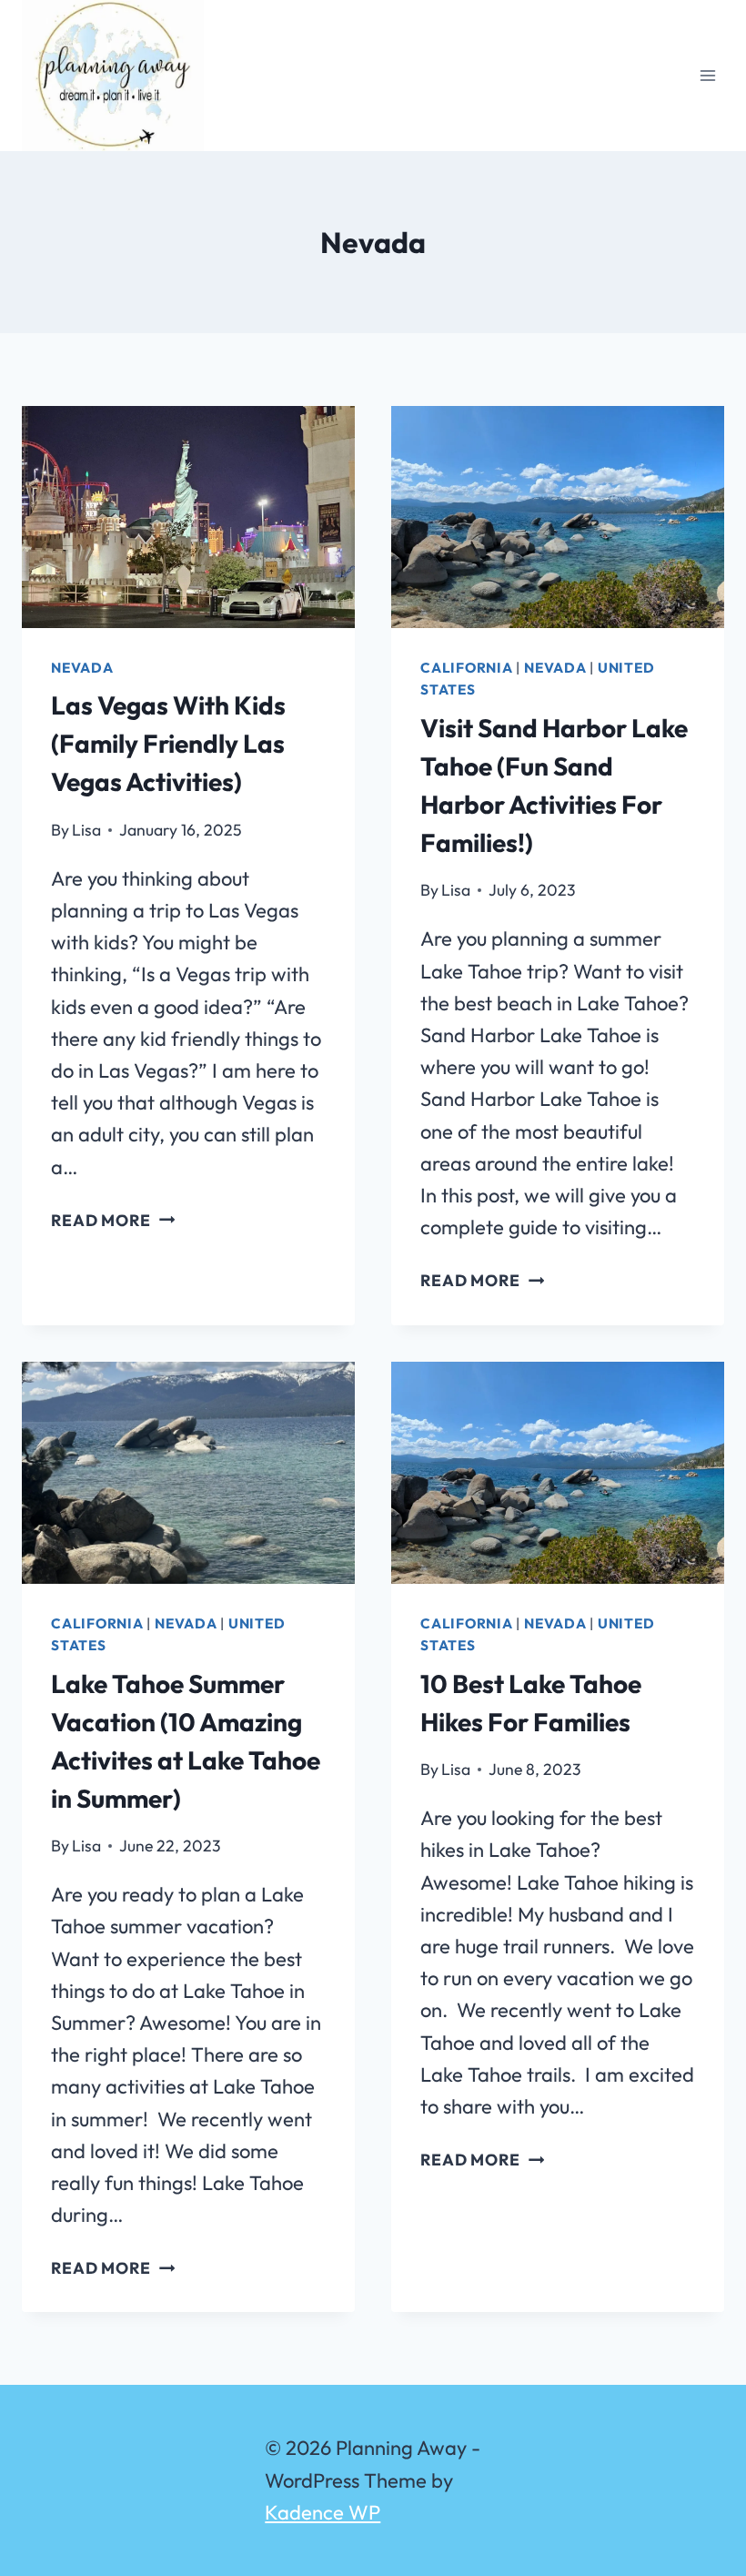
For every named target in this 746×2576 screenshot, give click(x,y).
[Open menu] (707, 75)
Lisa (86, 830)
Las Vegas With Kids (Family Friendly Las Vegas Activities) (168, 743)
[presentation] (188, 517)
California (467, 668)
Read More (113, 1220)
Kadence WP (323, 2512)
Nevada (82, 668)
